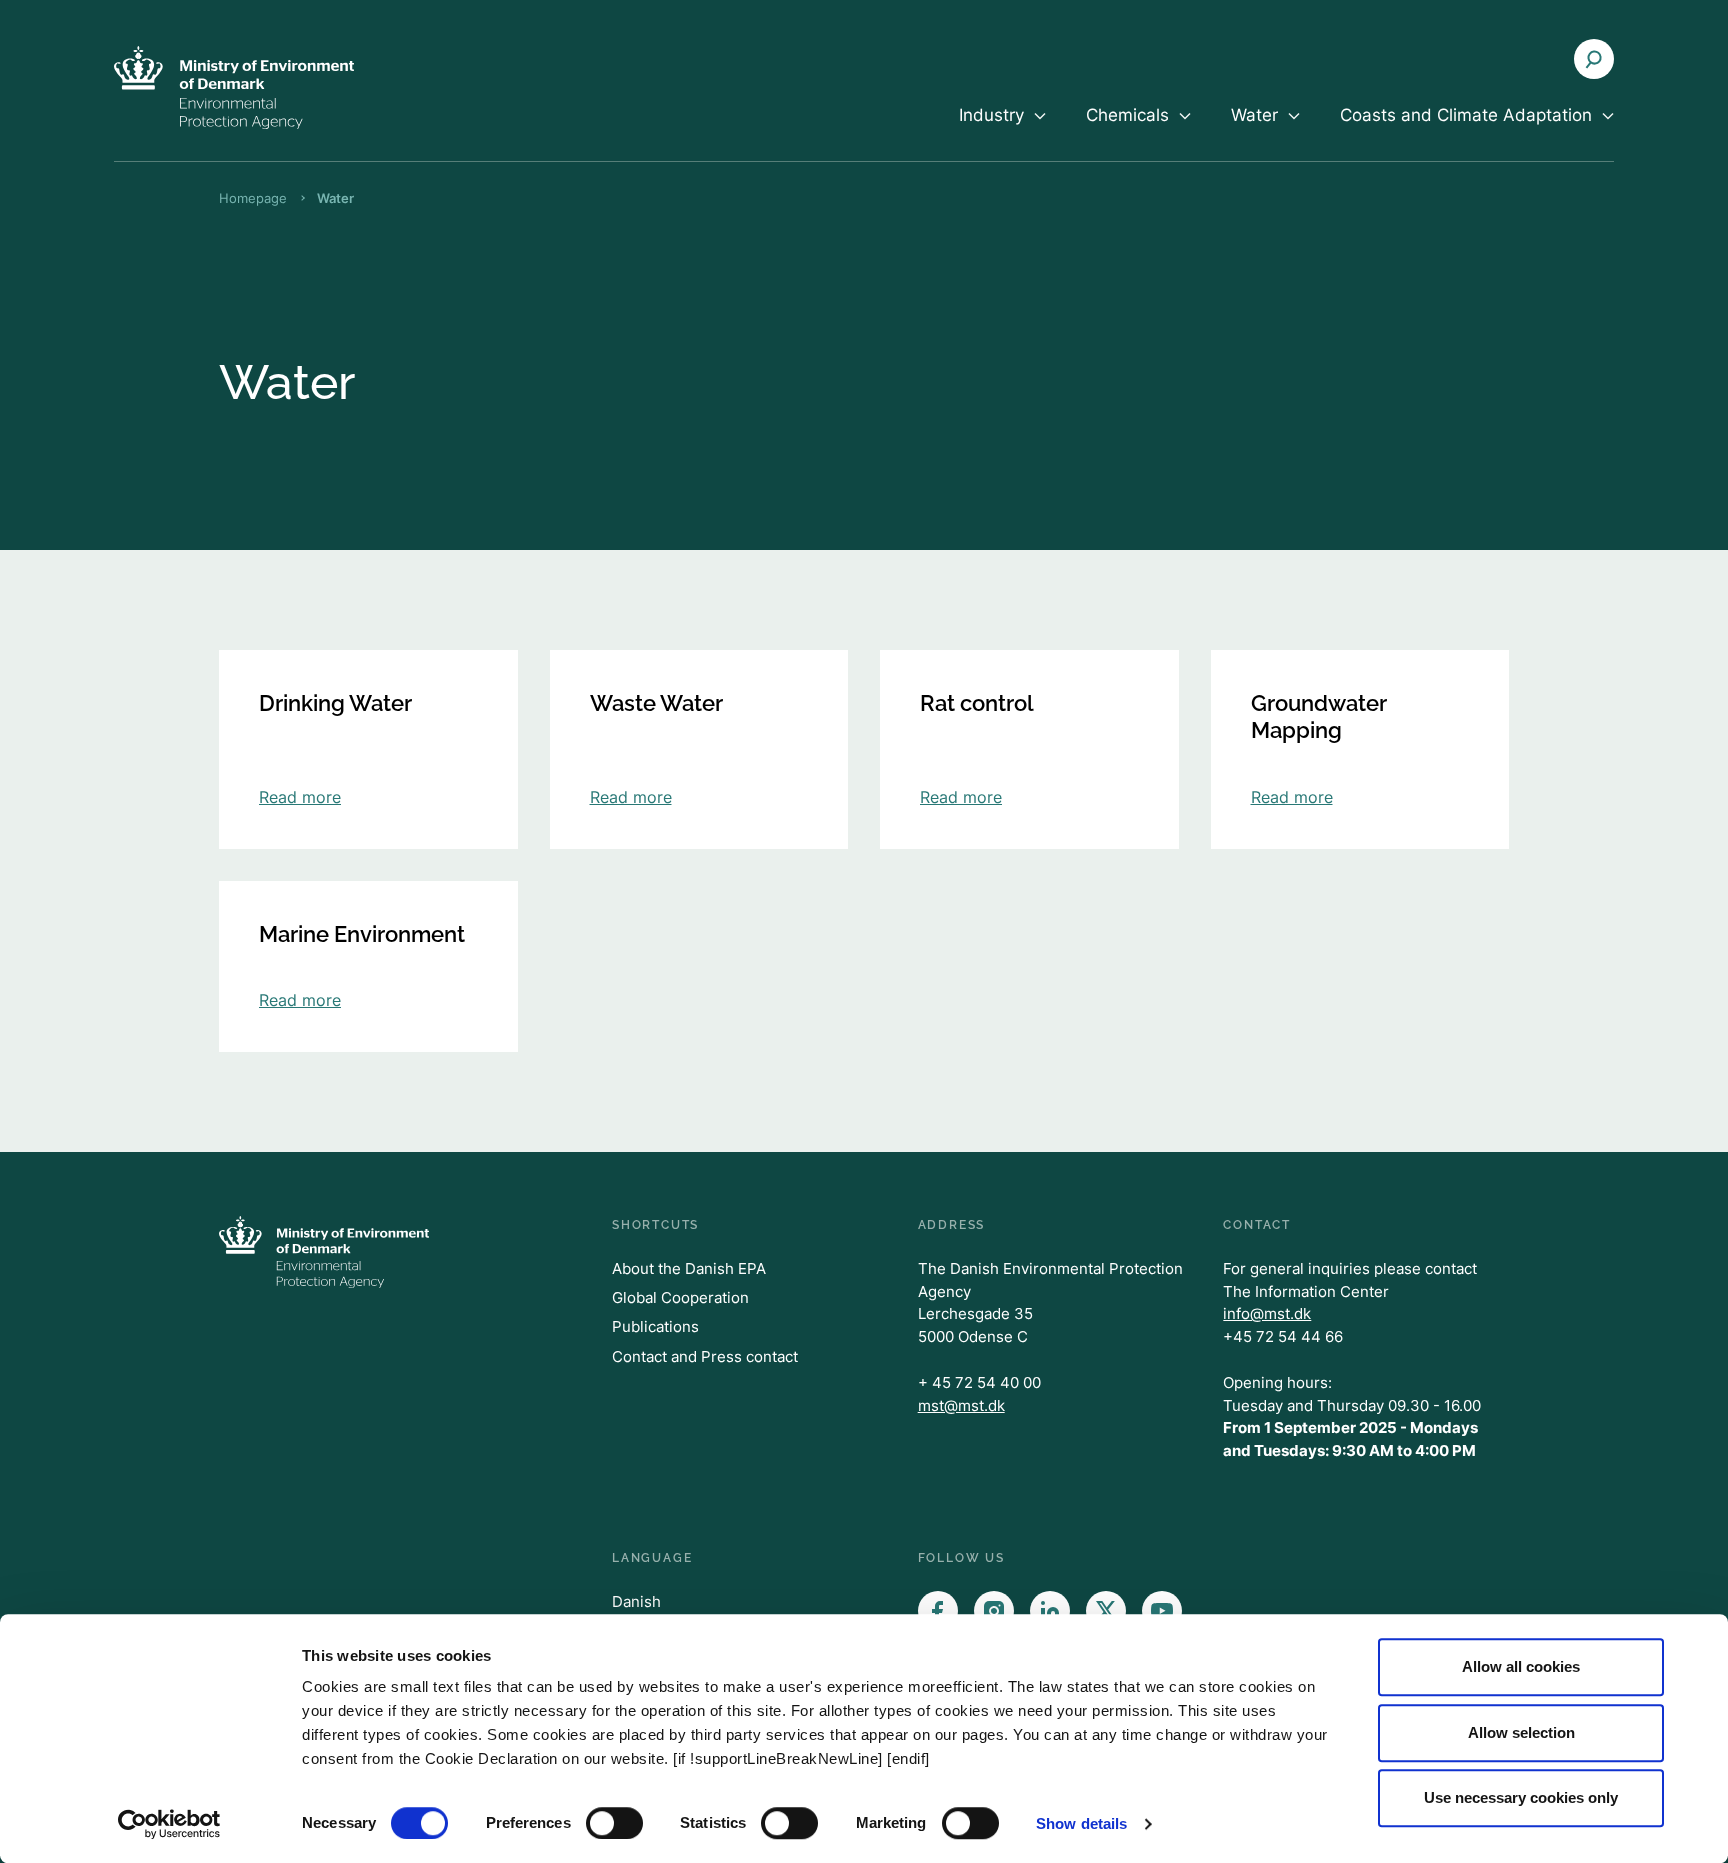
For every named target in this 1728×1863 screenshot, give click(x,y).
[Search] (1594, 59)
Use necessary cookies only (1521, 1797)
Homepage (253, 198)
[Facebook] (938, 1611)
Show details (1081, 1823)
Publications (655, 1326)
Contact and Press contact (705, 1356)
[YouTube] (1162, 1611)
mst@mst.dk (961, 1405)
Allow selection (1521, 1732)
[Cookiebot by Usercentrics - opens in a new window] (169, 1824)
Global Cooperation (680, 1297)
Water (335, 198)
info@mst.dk (1267, 1313)
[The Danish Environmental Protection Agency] (234, 87)
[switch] (614, 1823)
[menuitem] (1002, 132)
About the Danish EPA (689, 1268)
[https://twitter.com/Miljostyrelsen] (1106, 1611)
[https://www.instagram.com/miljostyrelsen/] (994, 1611)
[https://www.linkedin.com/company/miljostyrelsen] (1050, 1611)
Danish (636, 1601)
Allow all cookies (1521, 1666)
